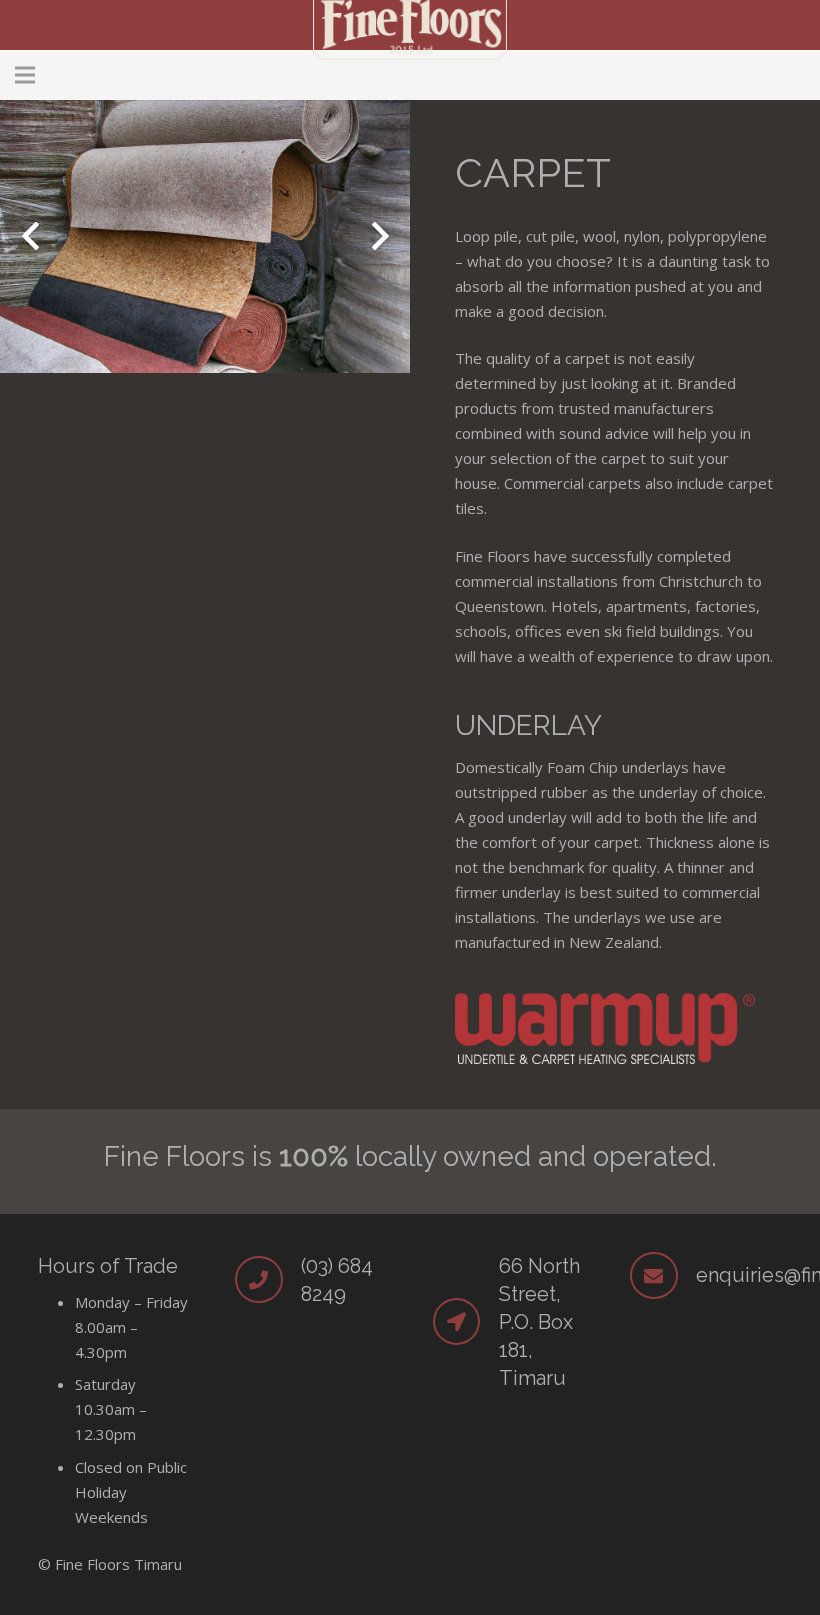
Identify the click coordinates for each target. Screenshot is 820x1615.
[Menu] (25, 75)
